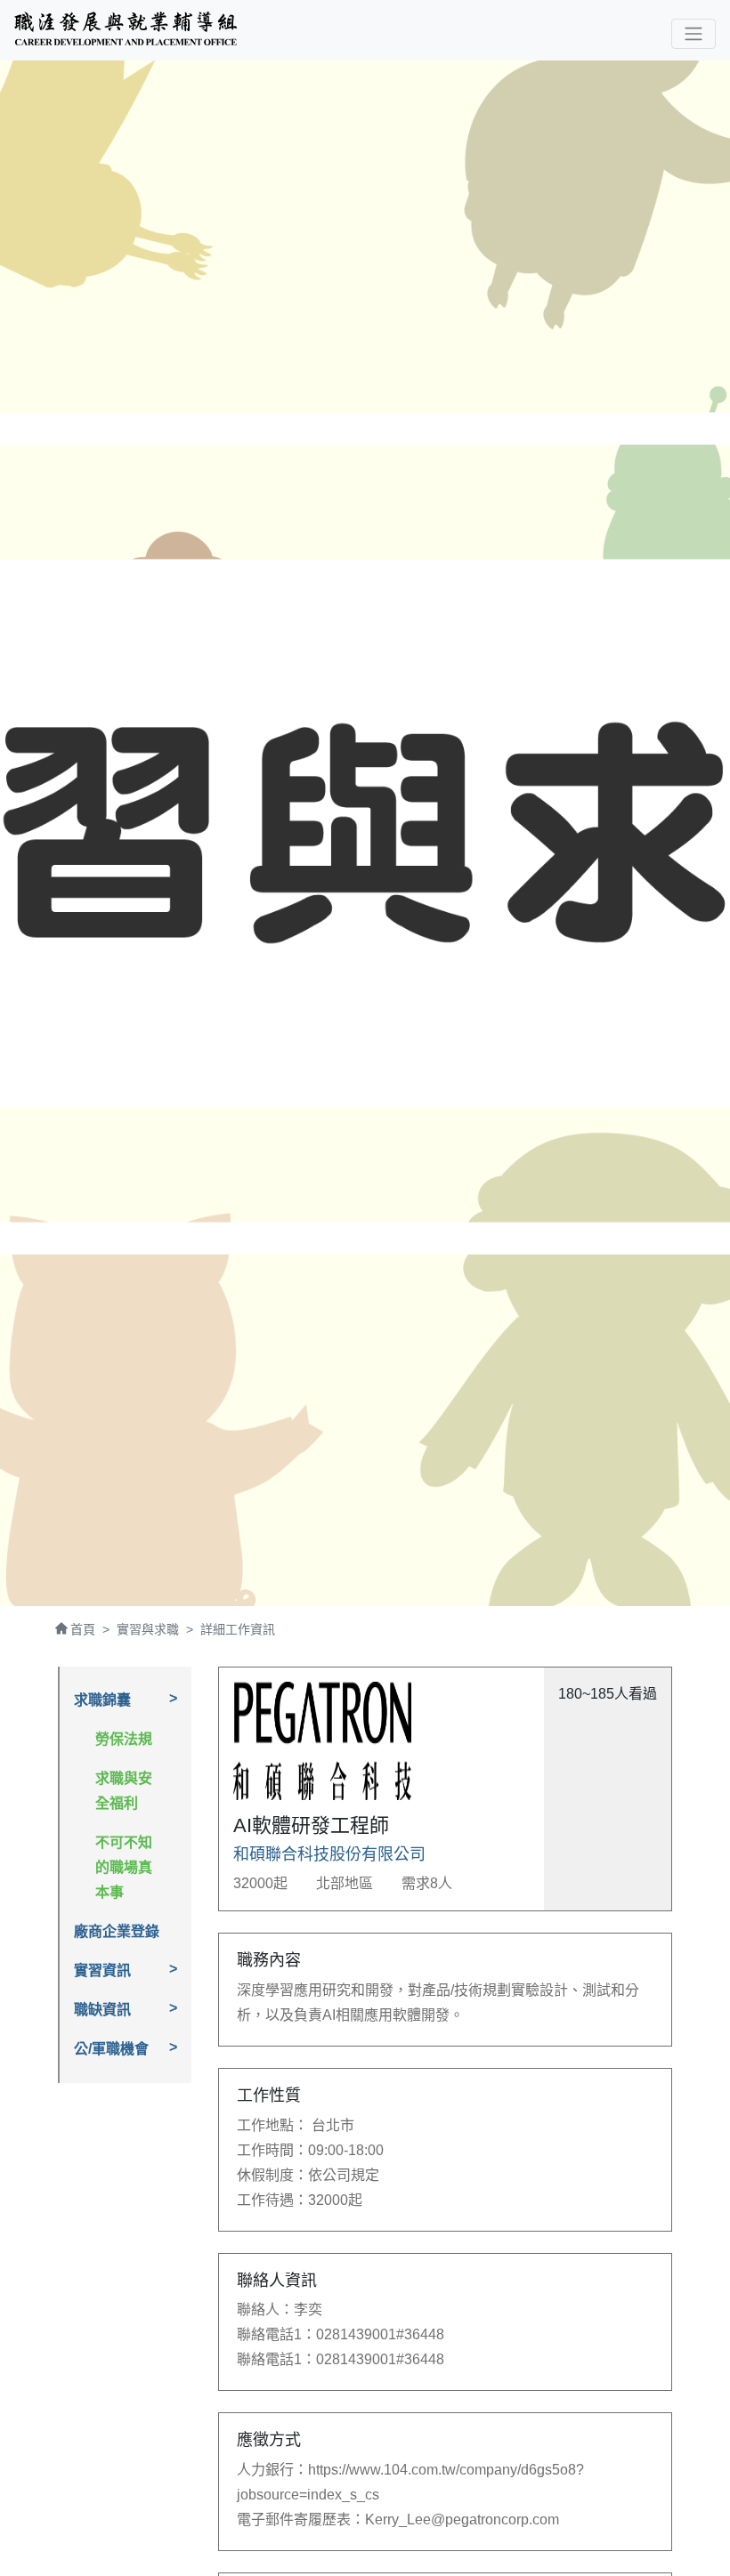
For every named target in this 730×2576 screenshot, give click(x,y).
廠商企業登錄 (117, 1931)
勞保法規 (124, 1739)
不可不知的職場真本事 (124, 1867)
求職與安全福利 (124, 1791)
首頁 (83, 1629)
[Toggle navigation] (693, 34)
